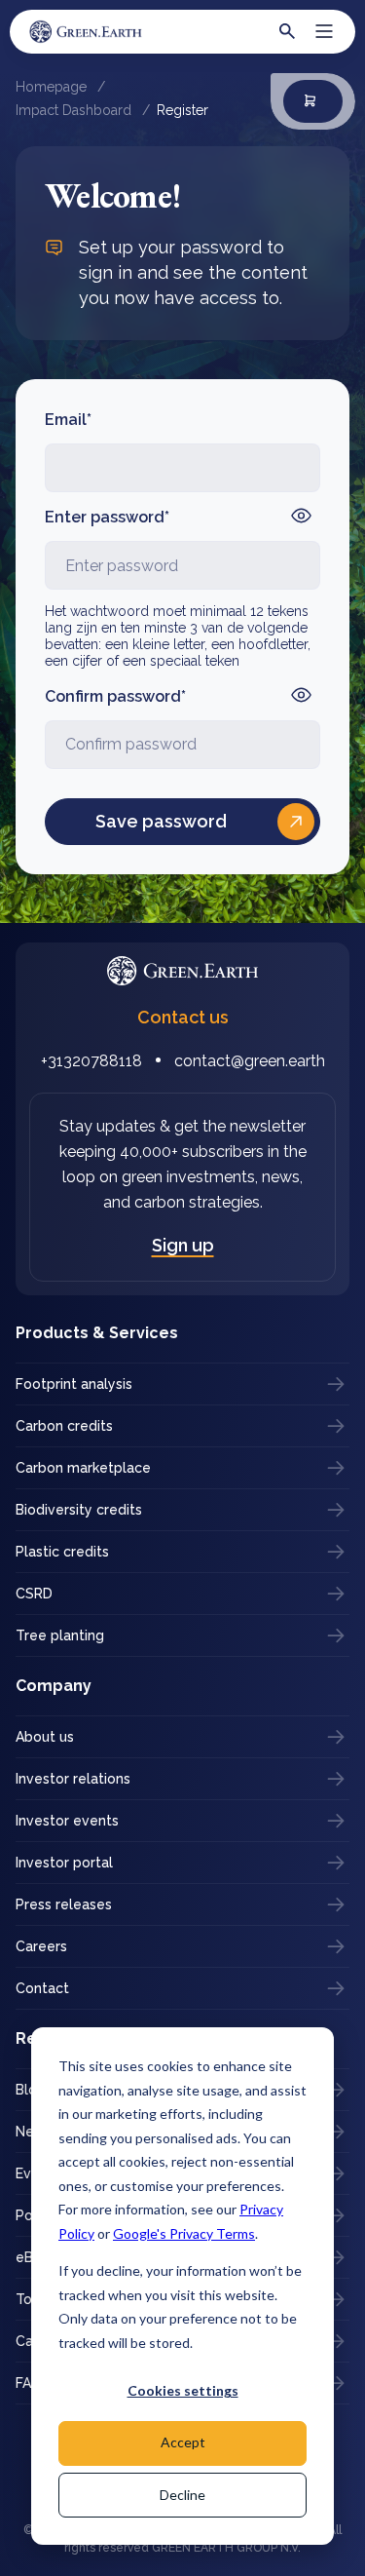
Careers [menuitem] (41, 1946)
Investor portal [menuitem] (64, 1863)
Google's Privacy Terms (184, 2233)
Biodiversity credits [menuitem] (79, 1510)
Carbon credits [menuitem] (64, 1426)
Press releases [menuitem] (64, 1904)
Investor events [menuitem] (67, 1821)
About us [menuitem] (45, 1737)
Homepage (53, 87)
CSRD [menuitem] (34, 1594)
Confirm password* (115, 696)
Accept (183, 2442)
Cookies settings (183, 2390)
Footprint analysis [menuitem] (74, 1384)
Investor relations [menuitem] (73, 1779)
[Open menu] (324, 31)
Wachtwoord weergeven (301, 516)
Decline (182, 2495)
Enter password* (107, 517)
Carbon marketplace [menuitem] (83, 1468)
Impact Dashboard (75, 110)
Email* (68, 420)
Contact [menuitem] (42, 1988)
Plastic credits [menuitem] (62, 1552)
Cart (313, 101)
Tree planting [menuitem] (60, 1635)
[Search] (287, 31)
